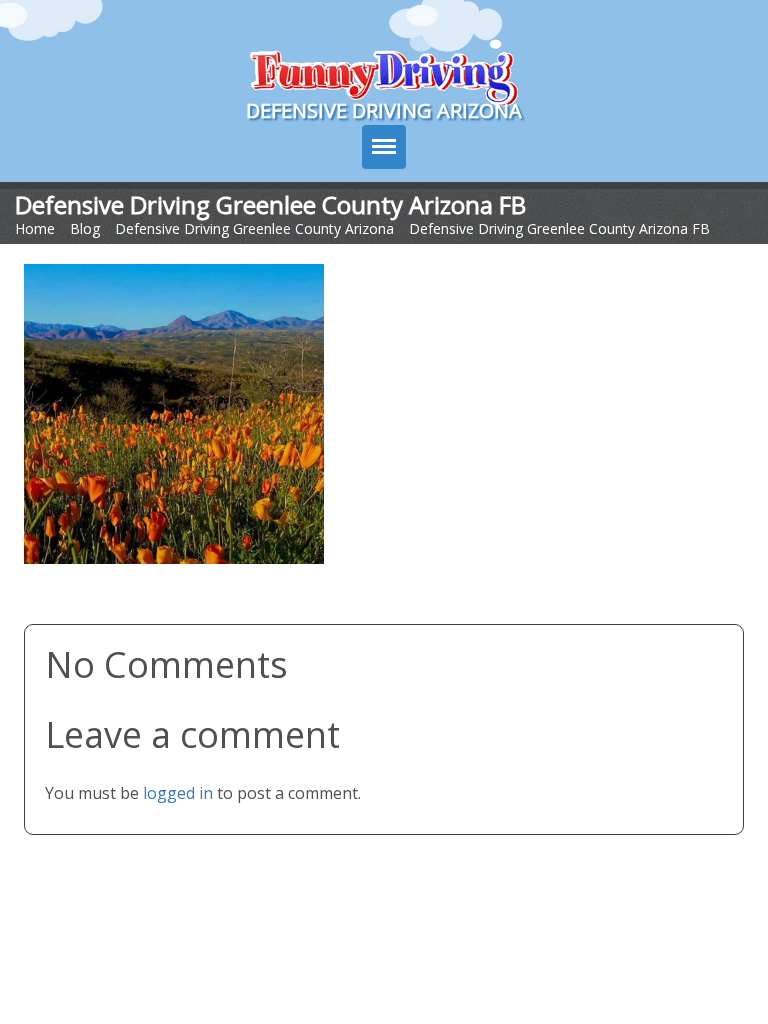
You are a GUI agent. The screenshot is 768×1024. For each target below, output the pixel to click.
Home (35, 228)
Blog (85, 228)
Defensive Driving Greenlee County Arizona (254, 228)
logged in (178, 793)
